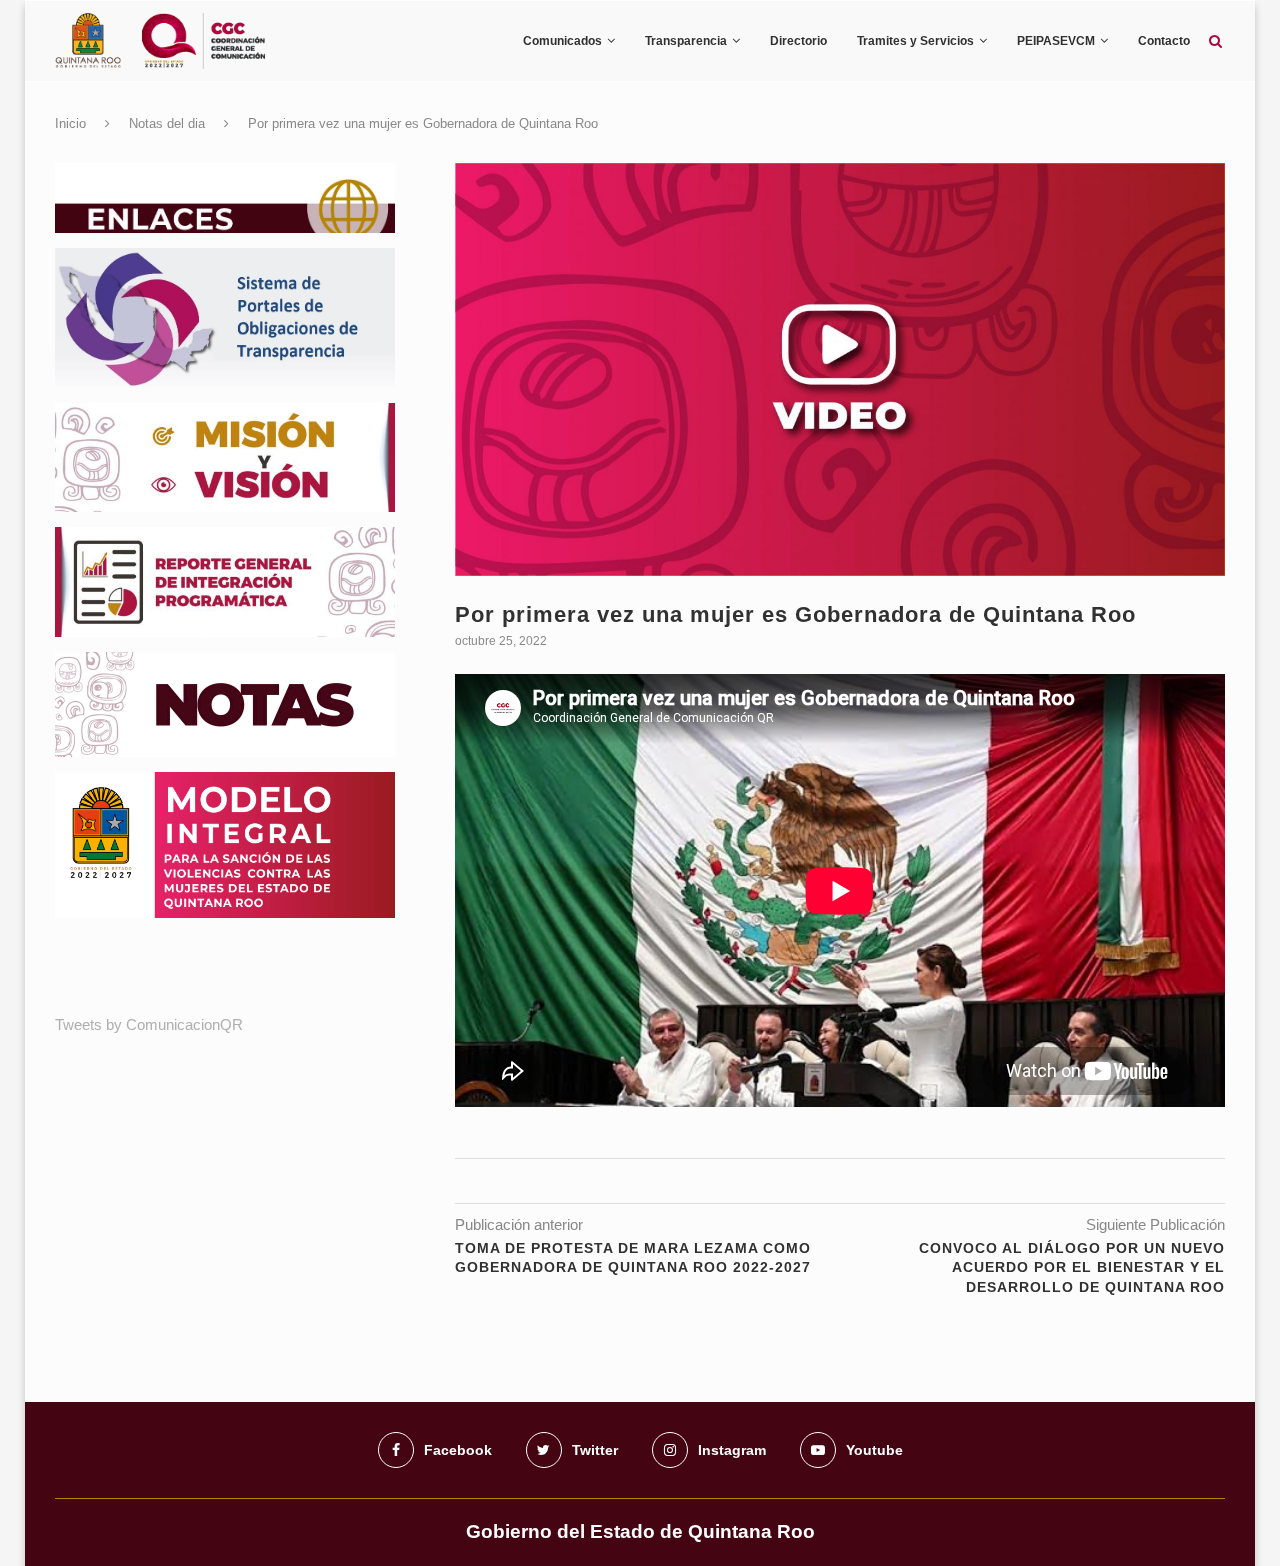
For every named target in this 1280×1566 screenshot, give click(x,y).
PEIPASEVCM (1056, 41)
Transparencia (686, 41)
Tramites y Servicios (915, 41)
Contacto (1164, 41)
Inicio (70, 123)
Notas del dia (167, 123)
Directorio (798, 41)
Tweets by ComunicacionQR (149, 1024)
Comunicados (562, 41)
